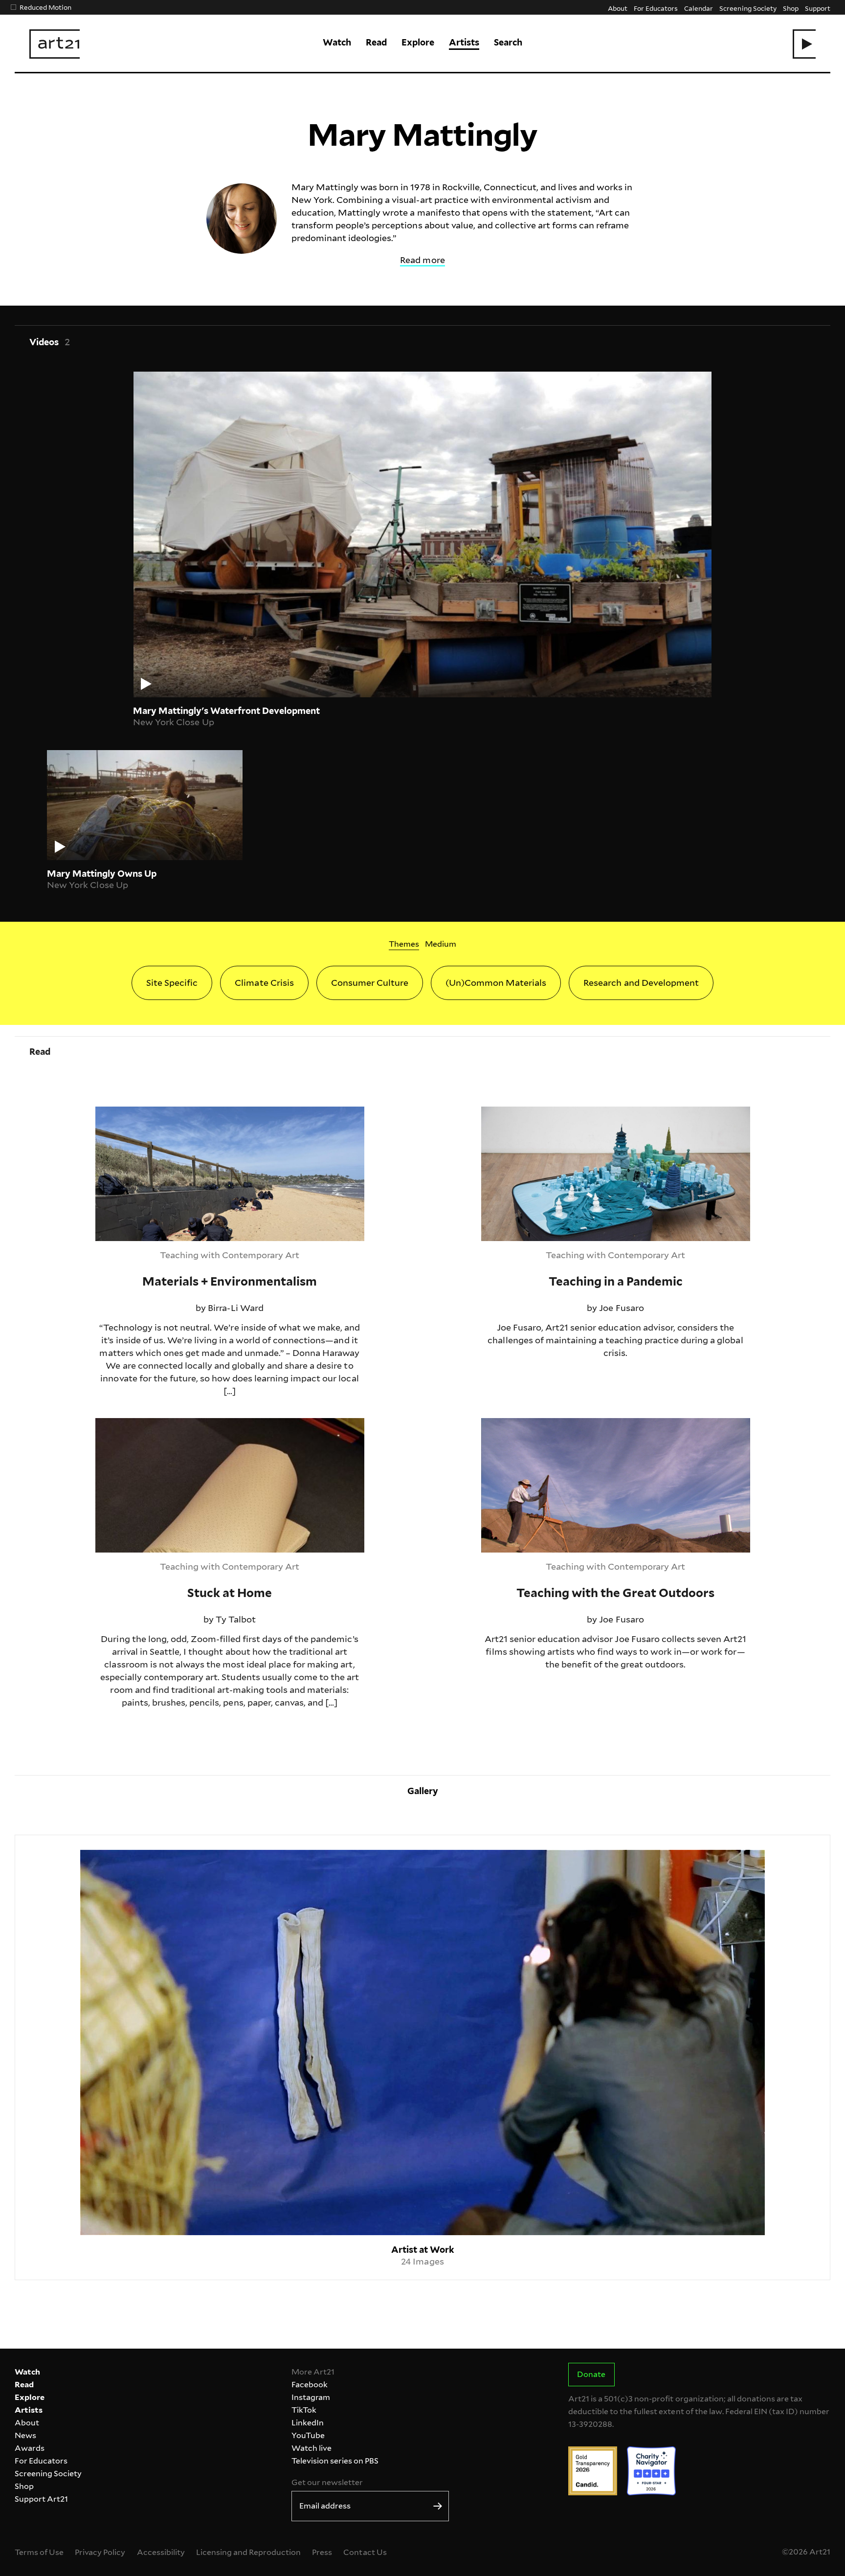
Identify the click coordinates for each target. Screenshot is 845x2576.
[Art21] (55, 44)
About (618, 8)
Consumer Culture (370, 983)
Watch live (311, 2448)
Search (508, 42)
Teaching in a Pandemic (531, 1113)
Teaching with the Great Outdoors (554, 1424)
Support (818, 8)
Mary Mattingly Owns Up (102, 874)
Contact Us (365, 2552)
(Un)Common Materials (496, 983)
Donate (591, 2374)
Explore (418, 42)
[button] (804, 44)
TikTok (304, 2410)
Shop (791, 8)
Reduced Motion (45, 7)
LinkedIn (308, 2423)
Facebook (310, 2385)
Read (376, 42)
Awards (30, 2448)
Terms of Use (39, 2552)
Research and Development (641, 983)
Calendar (699, 8)
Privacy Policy (100, 2552)
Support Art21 (41, 2499)
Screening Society (748, 8)
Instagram (311, 2397)
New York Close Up (173, 722)
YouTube (308, 2435)
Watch (337, 42)
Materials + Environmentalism (159, 1113)
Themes (404, 944)
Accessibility (161, 2552)
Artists (464, 42)
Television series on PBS (335, 2461)
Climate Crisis (264, 983)
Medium (441, 944)
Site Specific (172, 983)
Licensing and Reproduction (248, 2552)
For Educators (656, 8)
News (25, 2435)
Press (322, 2552)
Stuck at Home (127, 1424)
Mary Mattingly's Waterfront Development (226, 711)
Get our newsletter (327, 2482)
